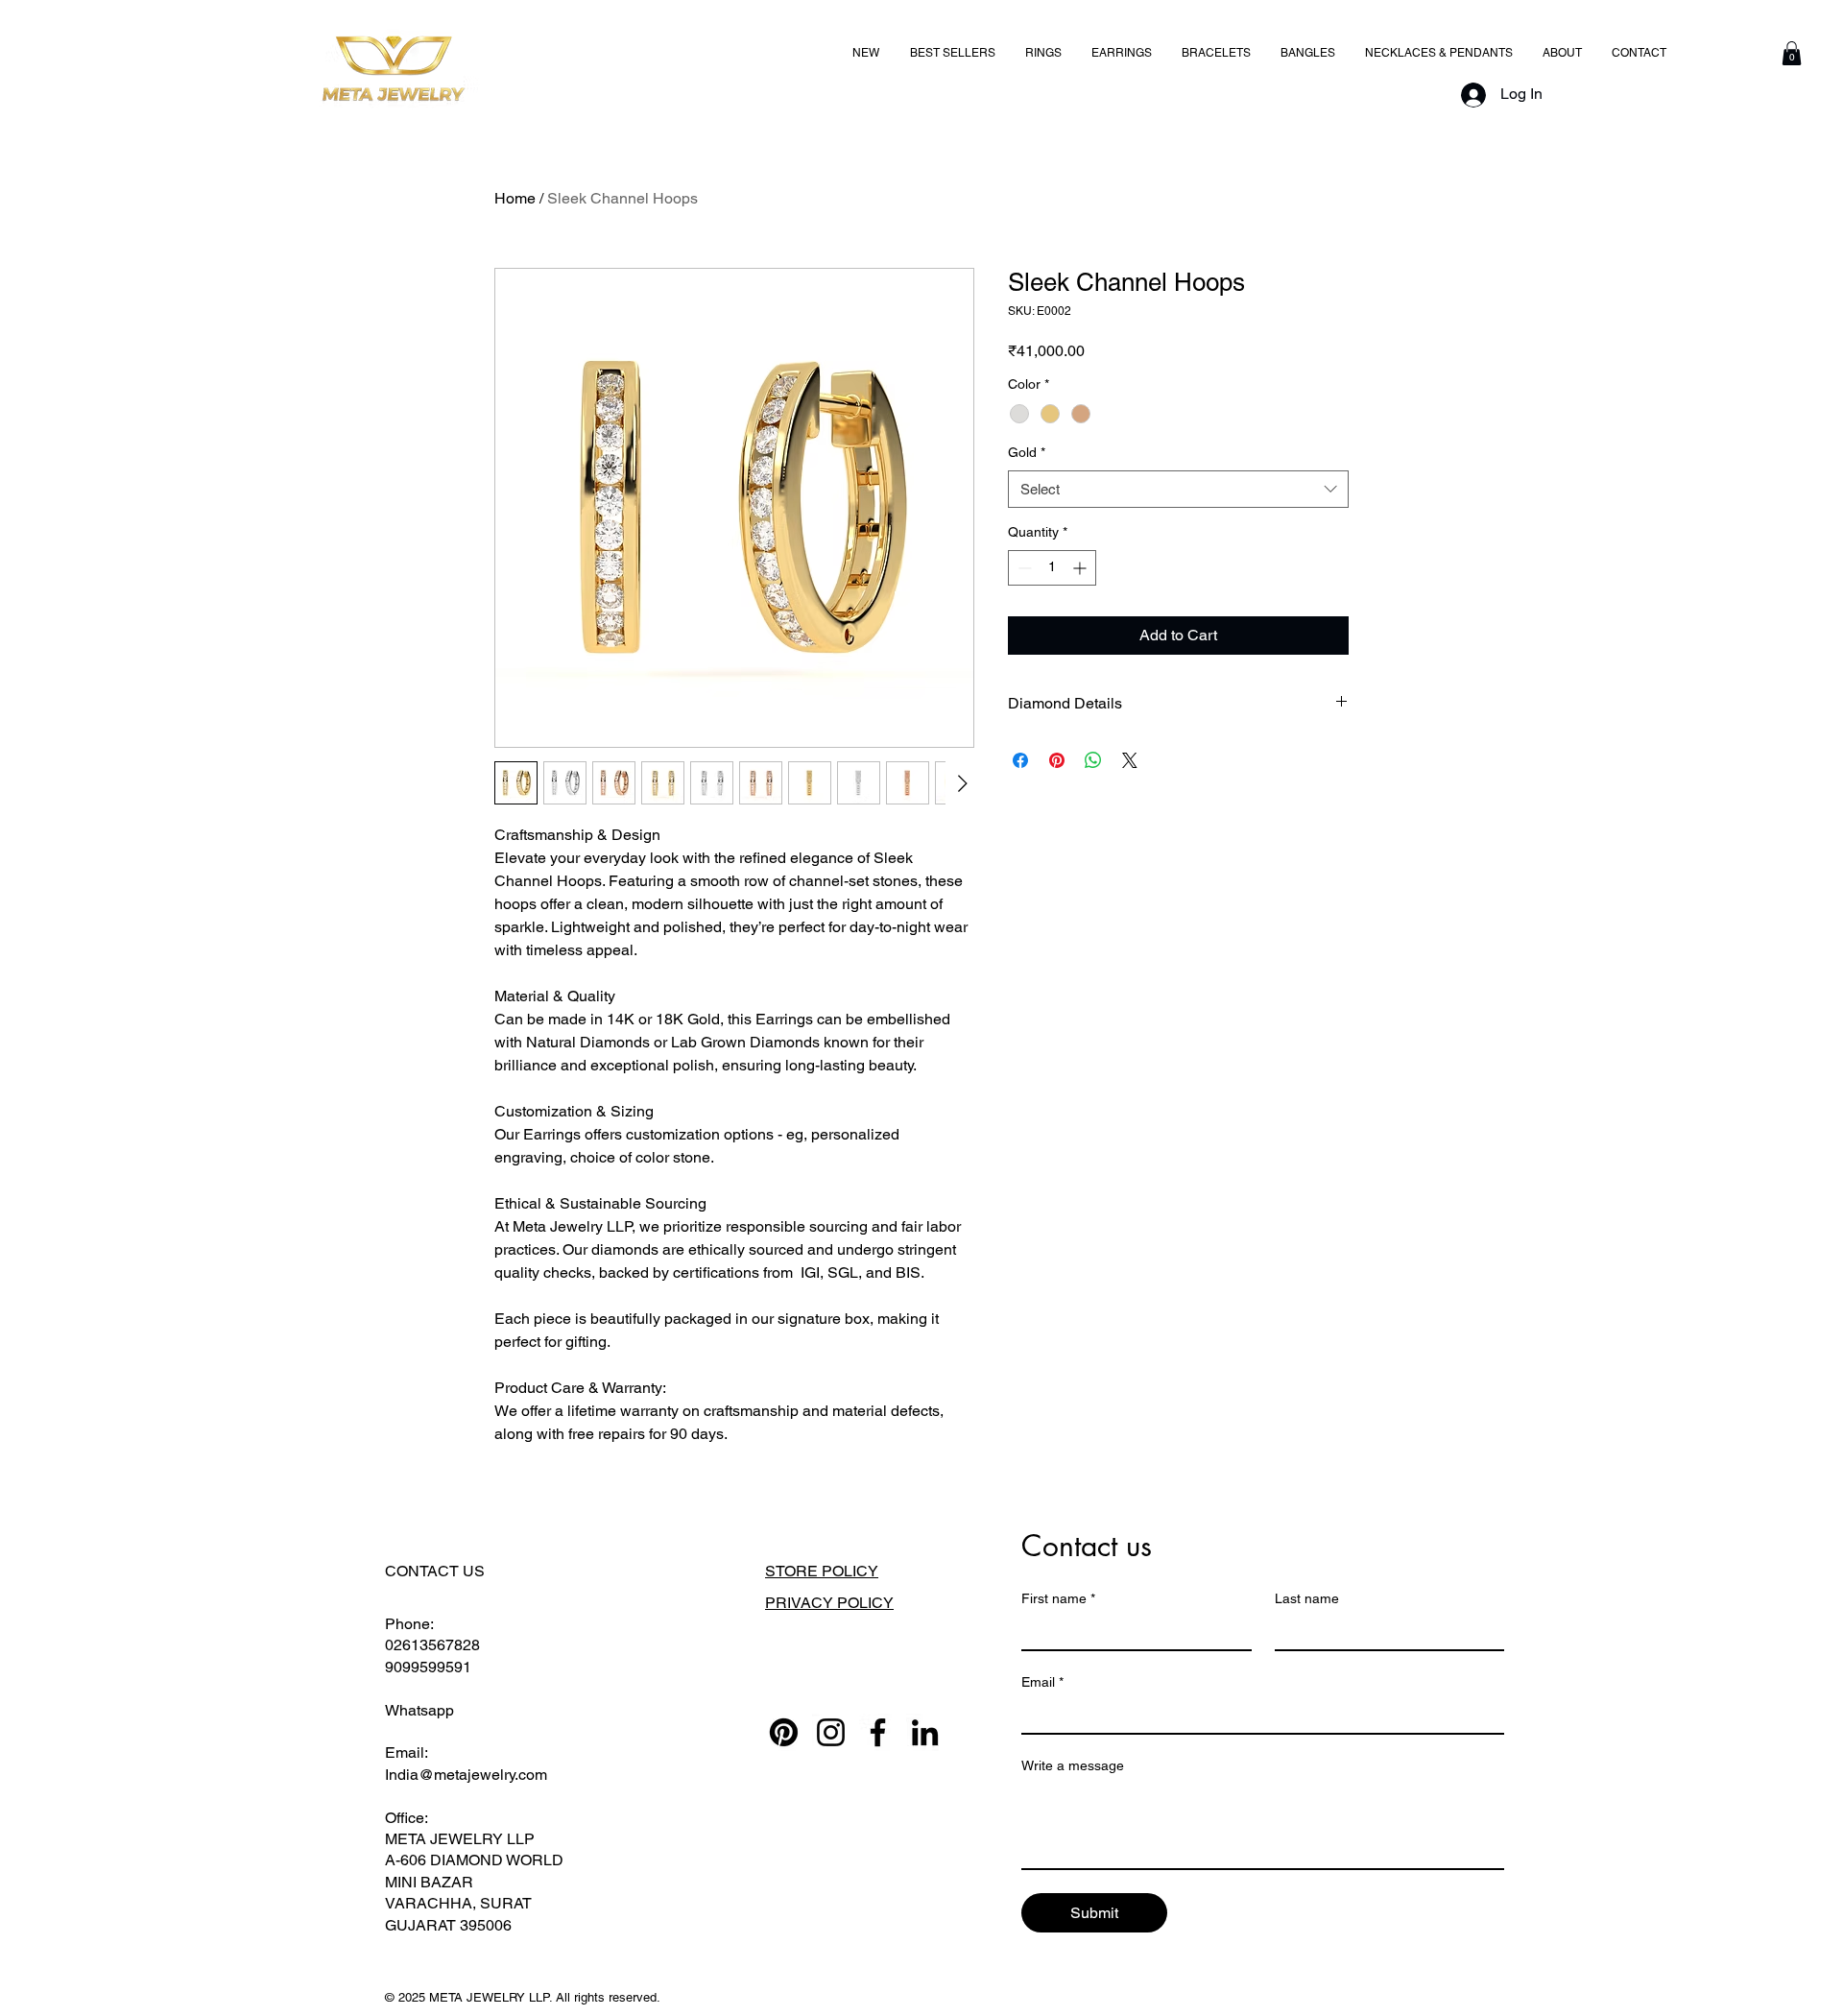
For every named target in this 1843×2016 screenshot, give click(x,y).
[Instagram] (831, 1732)
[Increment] (1081, 568)
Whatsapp (419, 1710)
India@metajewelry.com (466, 1775)
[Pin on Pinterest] (1057, 760)
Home (515, 198)
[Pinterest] (784, 1732)
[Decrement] (1023, 568)
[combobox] (1178, 489)
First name (1058, 1598)
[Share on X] (1130, 760)
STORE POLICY (822, 1571)
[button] (1792, 53)
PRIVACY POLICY (829, 1603)
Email (1042, 1682)
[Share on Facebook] (1020, 760)
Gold (1027, 452)
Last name (1307, 1598)
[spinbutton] (1052, 568)
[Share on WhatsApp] (1093, 760)
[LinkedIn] (925, 1732)
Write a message (1073, 1765)
